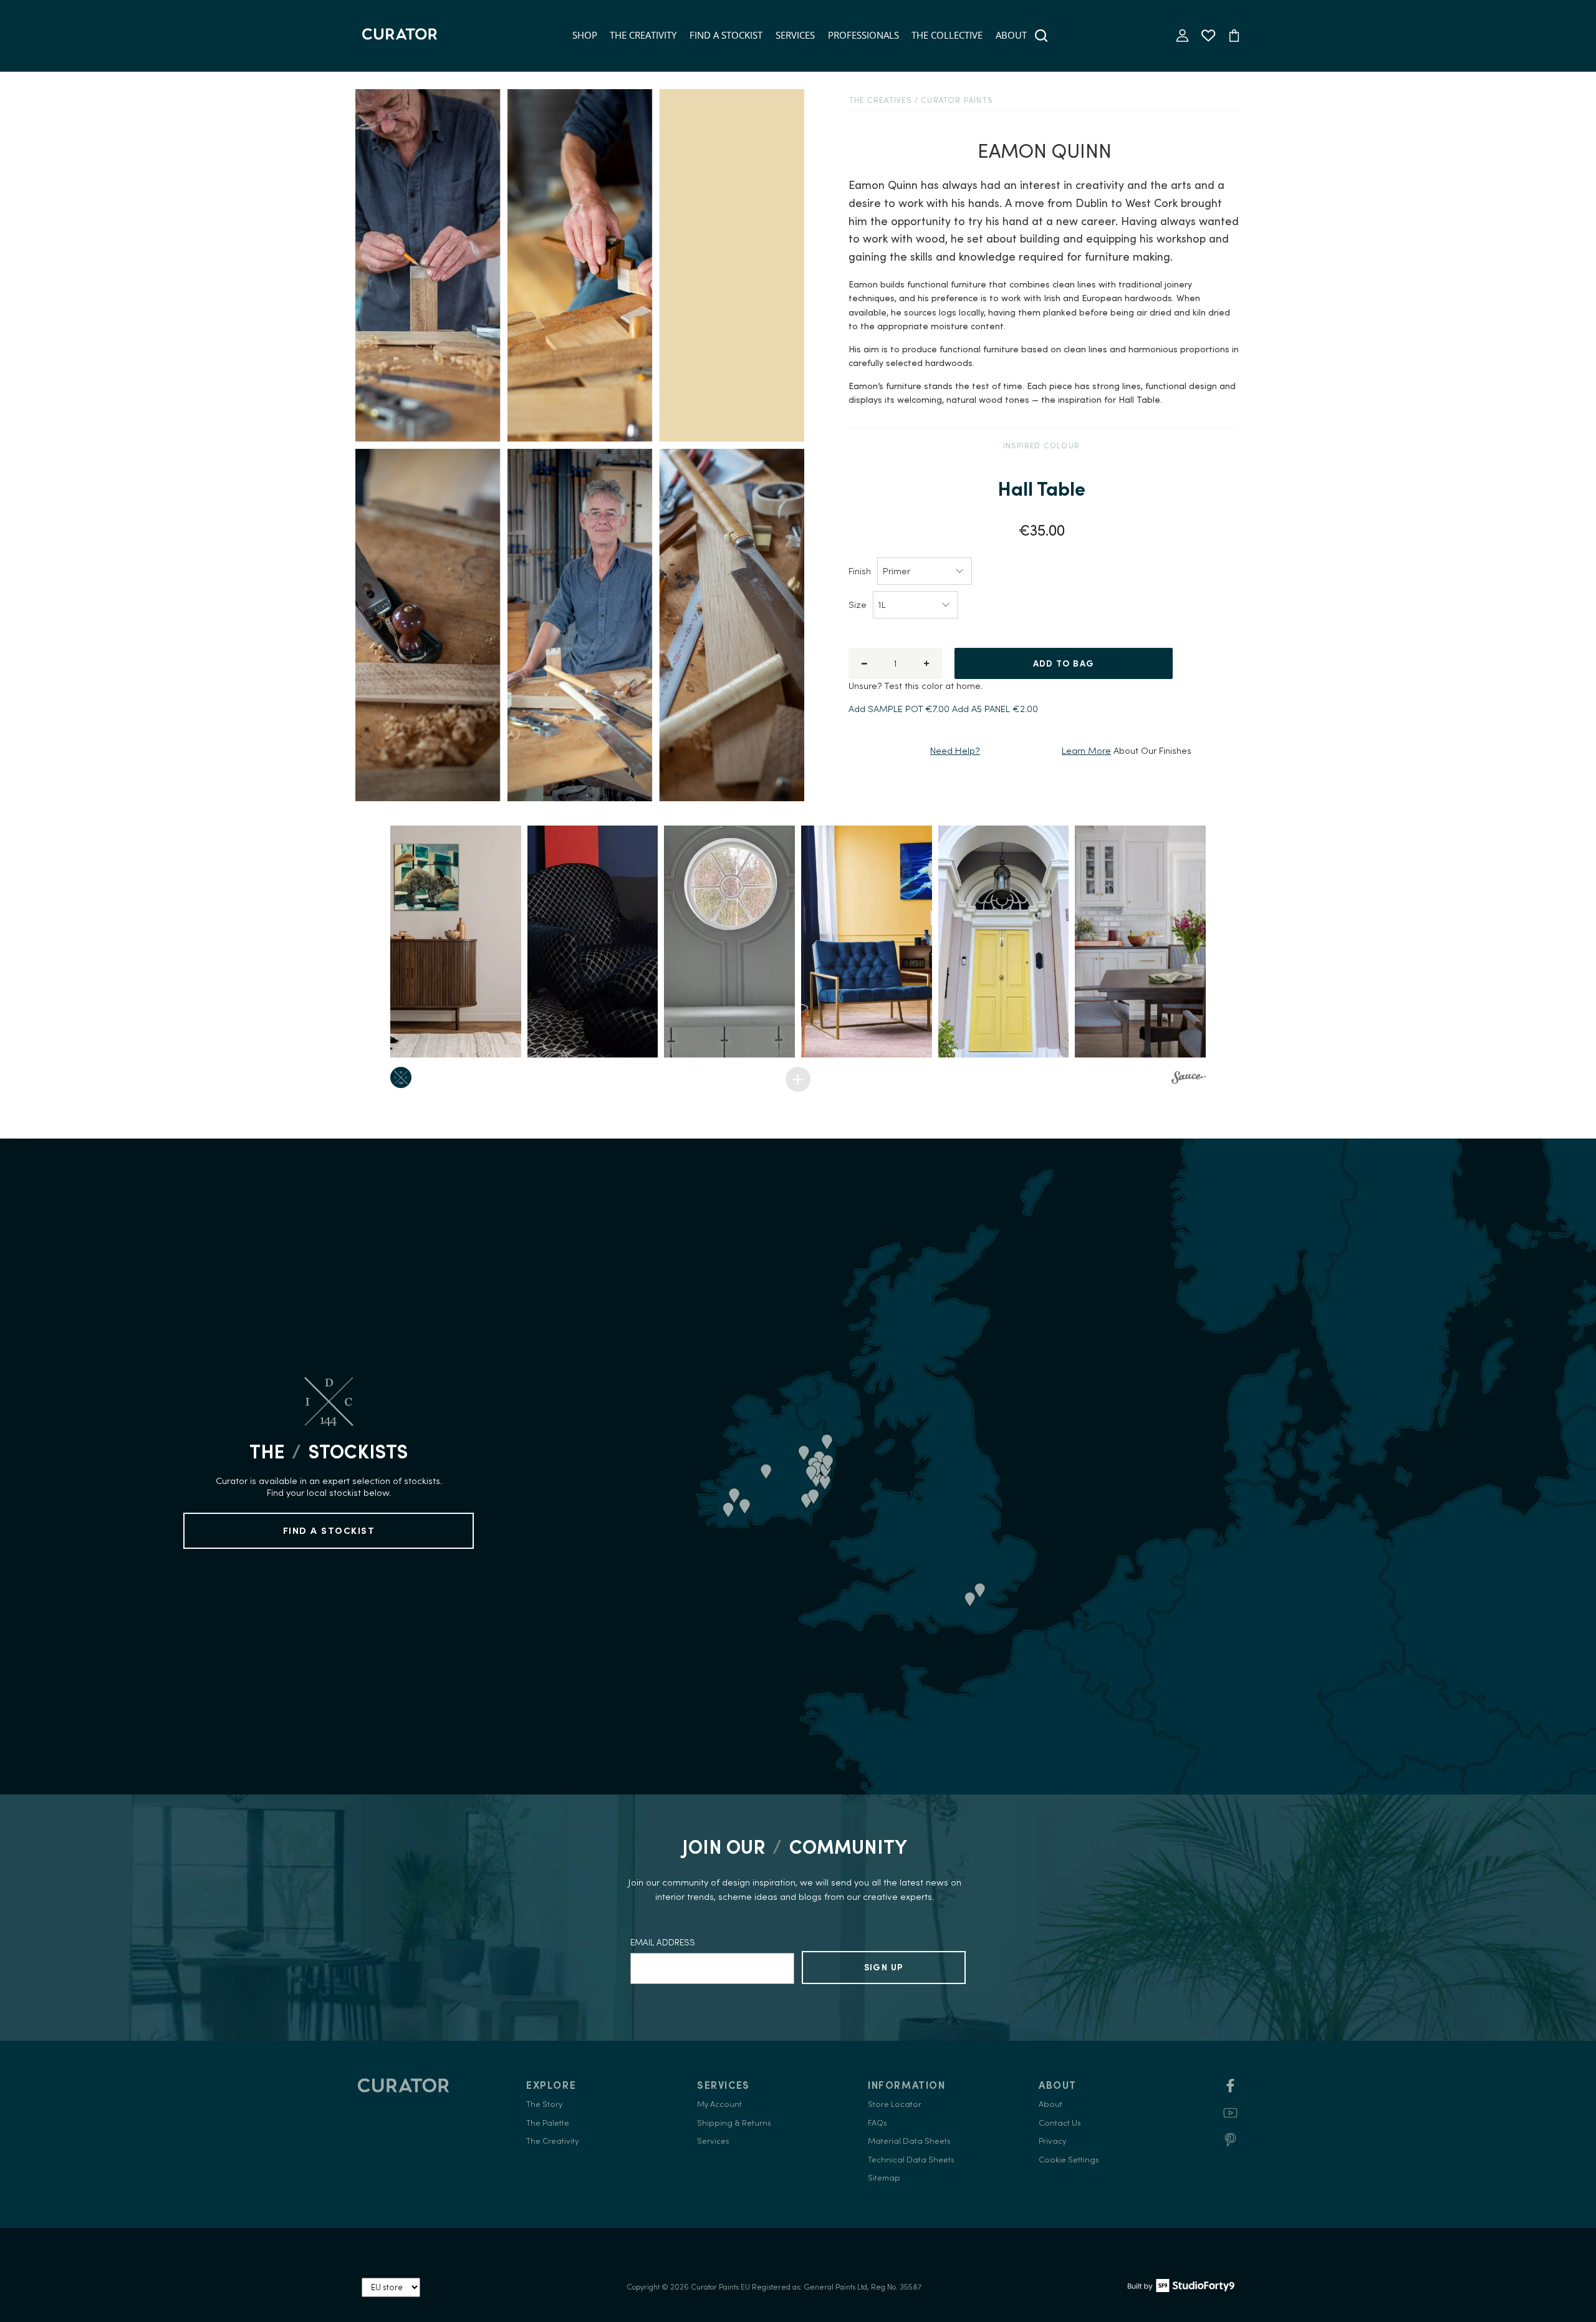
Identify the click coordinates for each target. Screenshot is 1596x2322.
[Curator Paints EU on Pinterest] (1230, 2144)
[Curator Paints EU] (400, 36)
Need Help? (955, 750)
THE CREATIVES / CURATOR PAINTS (921, 100)
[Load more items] (798, 1079)
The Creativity (643, 35)
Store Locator (895, 2104)
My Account (719, 2104)
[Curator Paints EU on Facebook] (1230, 2090)
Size (858, 605)
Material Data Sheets (909, 2141)
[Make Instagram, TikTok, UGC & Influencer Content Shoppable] (1189, 1079)
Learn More (1086, 750)
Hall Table (1041, 489)
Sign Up (884, 1967)
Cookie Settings (1069, 2160)
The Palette (548, 2123)
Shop (585, 35)
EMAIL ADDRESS (663, 1942)
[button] (456, 942)
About (1011, 35)
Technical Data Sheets (911, 2160)
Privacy (1052, 2141)
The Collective (947, 35)
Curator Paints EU (720, 2287)
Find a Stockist (726, 35)
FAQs (877, 2123)
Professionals (863, 35)
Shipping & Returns (734, 2123)
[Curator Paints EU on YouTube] (1230, 2117)
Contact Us (1060, 2123)
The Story (544, 2104)
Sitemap (884, 2178)
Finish (860, 571)
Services (795, 35)
